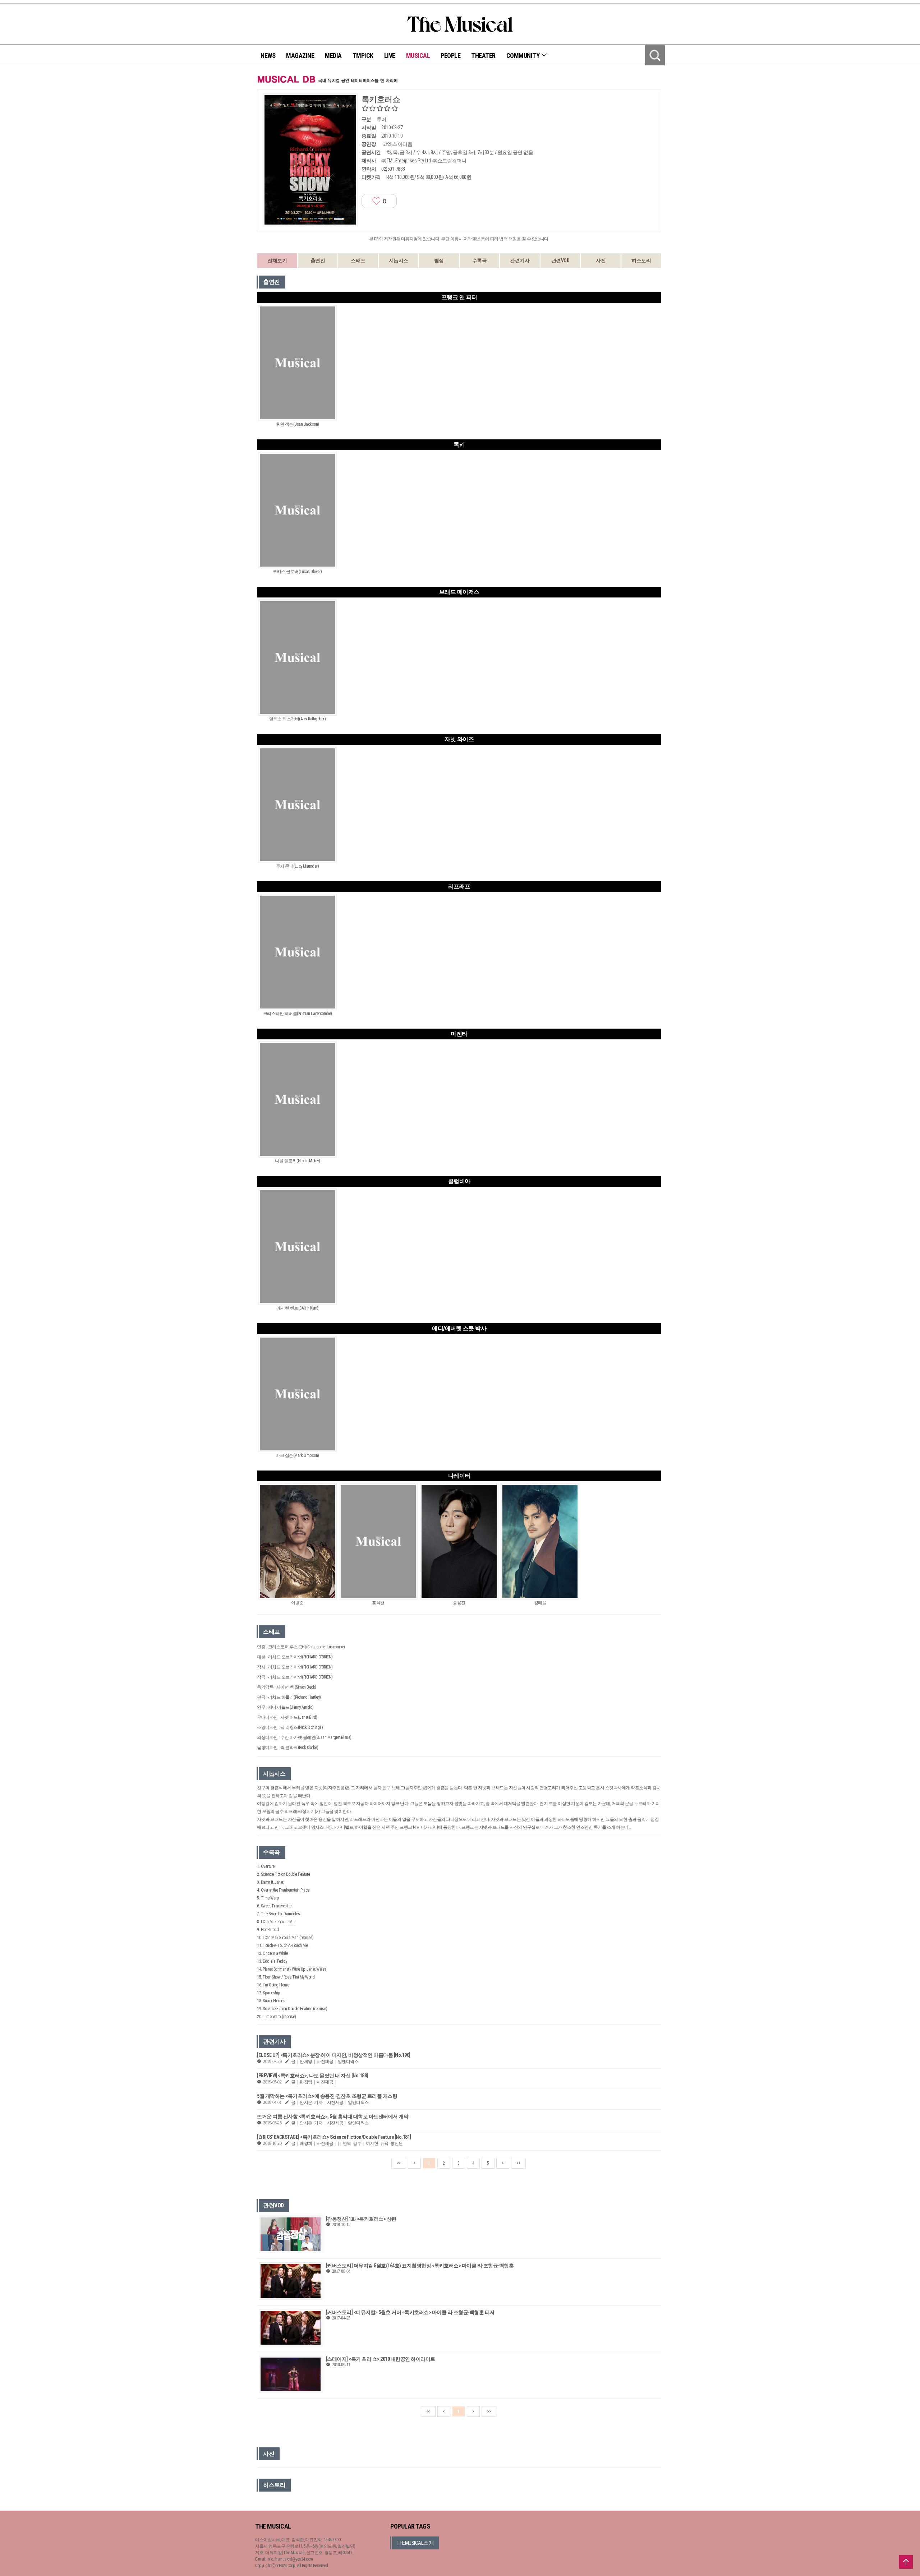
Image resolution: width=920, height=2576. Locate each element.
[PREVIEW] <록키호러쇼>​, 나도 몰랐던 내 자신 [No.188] (312, 2076)
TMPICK (363, 56)
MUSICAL (418, 56)
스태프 (358, 260)
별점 (439, 260)
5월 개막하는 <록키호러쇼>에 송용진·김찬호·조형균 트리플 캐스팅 (327, 2096)
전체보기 (277, 260)
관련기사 (520, 260)
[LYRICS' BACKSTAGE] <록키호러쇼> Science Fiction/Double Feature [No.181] (334, 2137)
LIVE (390, 56)
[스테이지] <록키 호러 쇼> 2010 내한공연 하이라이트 (381, 2359)
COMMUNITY (524, 56)
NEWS (268, 56)
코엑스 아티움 (397, 144)
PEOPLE (450, 56)
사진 (601, 260)
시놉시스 (399, 260)
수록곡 (480, 260)
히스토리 (641, 260)
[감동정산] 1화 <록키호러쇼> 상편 (361, 2219)
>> (518, 2163)
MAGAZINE (300, 56)
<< (399, 2163)
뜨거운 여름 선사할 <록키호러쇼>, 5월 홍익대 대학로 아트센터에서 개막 (333, 2116)
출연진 (318, 260)
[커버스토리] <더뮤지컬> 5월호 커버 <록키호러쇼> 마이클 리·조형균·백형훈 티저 (410, 2312)
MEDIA (333, 56)
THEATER (483, 56)
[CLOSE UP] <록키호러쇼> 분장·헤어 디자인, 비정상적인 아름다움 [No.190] (334, 2055)
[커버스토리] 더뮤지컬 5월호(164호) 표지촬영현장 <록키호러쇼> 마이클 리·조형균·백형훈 (420, 2266)
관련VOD (560, 260)
